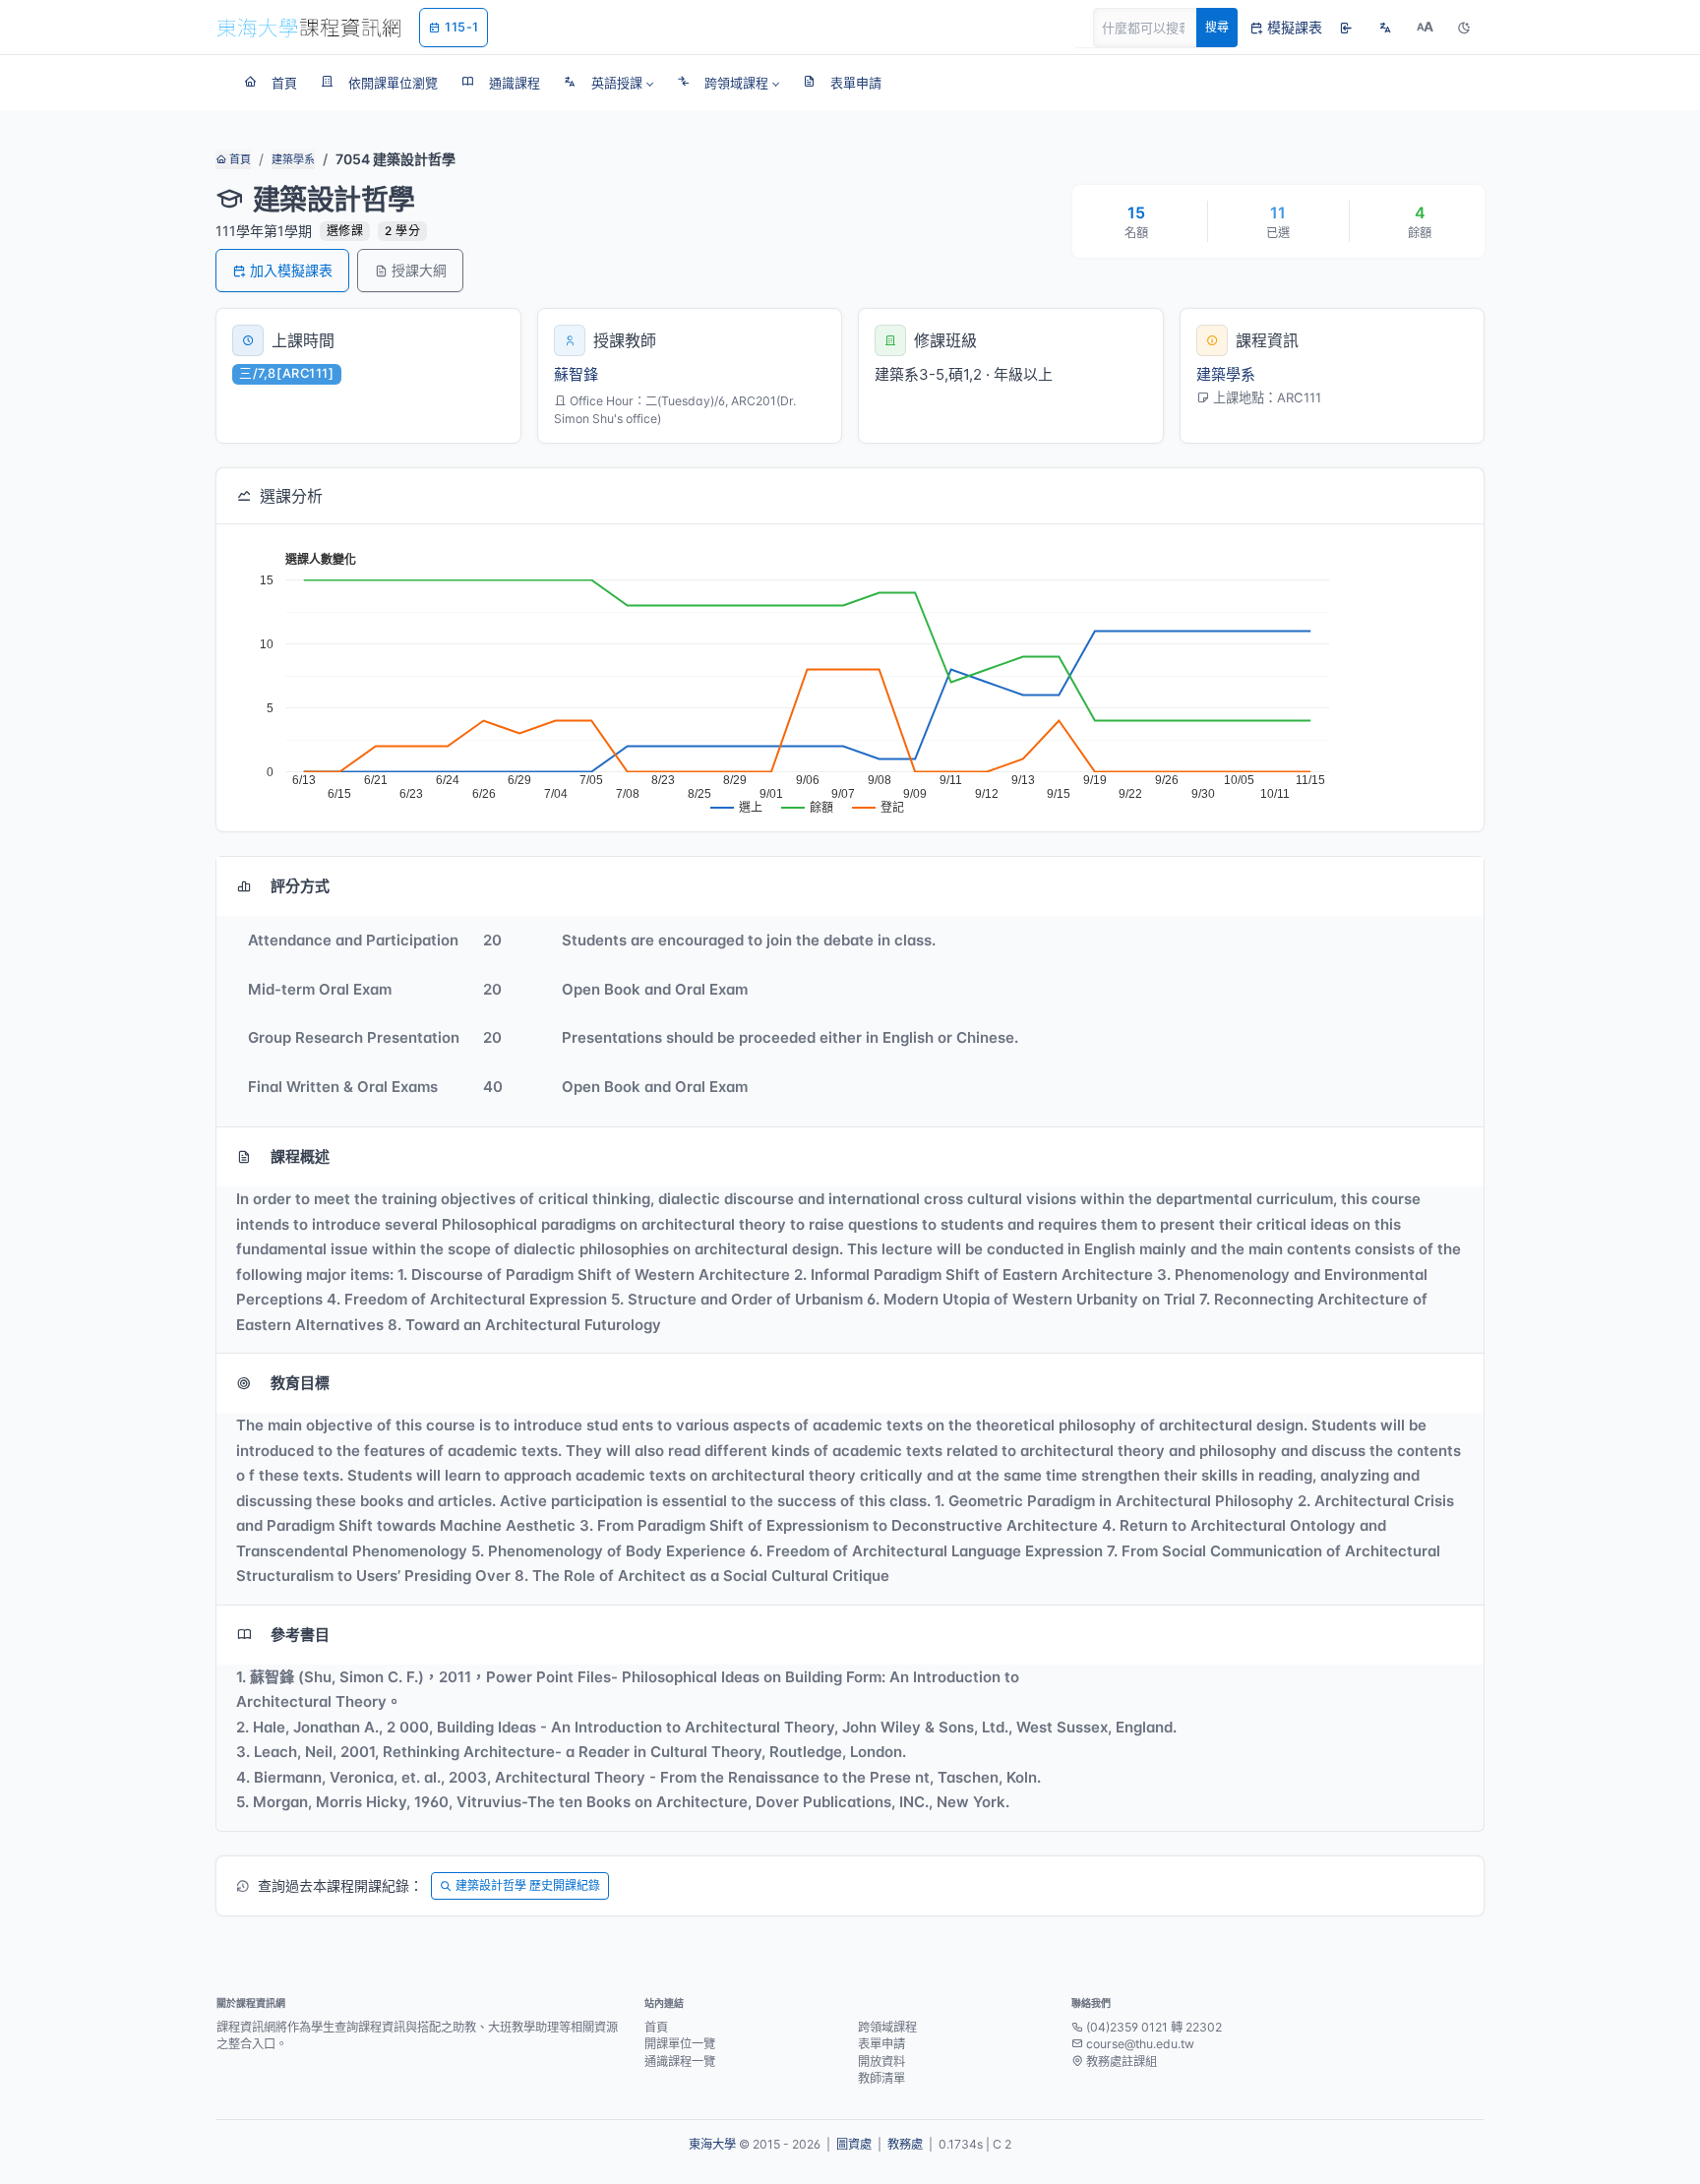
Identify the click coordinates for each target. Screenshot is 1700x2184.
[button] (608, 83)
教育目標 (300, 1383)
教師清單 (881, 2078)
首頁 (239, 159)
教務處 (905, 2144)
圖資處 (854, 2144)
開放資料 (881, 2062)
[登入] (1346, 28)
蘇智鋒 (576, 374)
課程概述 (300, 1156)
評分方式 (300, 886)
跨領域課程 (887, 2027)
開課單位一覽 (680, 2044)
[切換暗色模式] (1464, 28)
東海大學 (712, 2144)
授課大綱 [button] (419, 270)
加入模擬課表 (291, 270)
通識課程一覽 (680, 2062)
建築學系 (293, 159)
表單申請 (881, 2044)
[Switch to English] (1385, 28)
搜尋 (1217, 27)
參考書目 (300, 1635)
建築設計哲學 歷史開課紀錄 (528, 1885)
